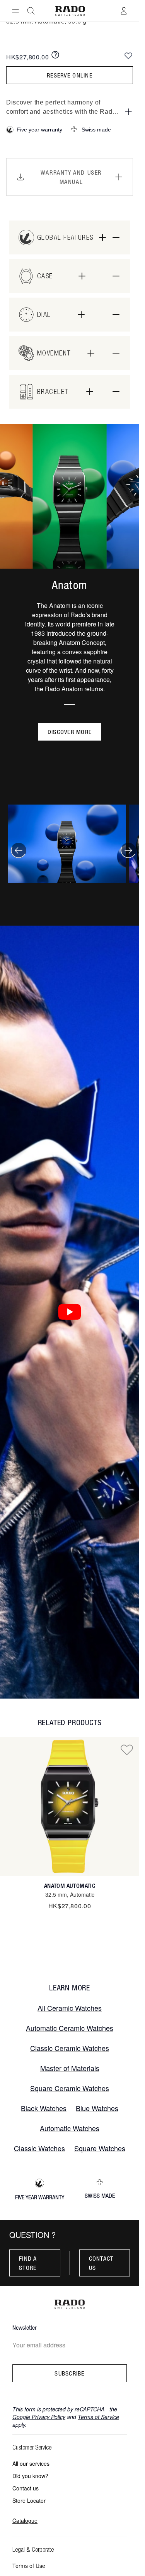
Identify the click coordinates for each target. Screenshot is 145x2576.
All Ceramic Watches (70, 2008)
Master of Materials (70, 2068)
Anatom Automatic (70, 1886)
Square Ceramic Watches (70, 2088)
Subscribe (70, 2373)
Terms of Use (29, 2566)
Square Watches (100, 2148)
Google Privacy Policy (39, 2417)
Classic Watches (39, 2148)
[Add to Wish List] (128, 56)
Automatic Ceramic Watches (70, 2028)
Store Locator (29, 2500)
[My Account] (124, 11)
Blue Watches (97, 2108)
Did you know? (30, 2476)
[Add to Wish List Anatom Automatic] (127, 1749)
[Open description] (128, 112)
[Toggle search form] (31, 11)
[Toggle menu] (15, 11)
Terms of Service (98, 2417)
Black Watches (44, 2108)
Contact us (101, 2263)
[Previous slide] (19, 850)
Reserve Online (70, 75)
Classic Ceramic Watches (70, 2048)
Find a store (28, 2263)
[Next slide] (128, 850)
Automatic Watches (70, 2128)
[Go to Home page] (70, 11)
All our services (31, 2463)
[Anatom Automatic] (70, 1807)
